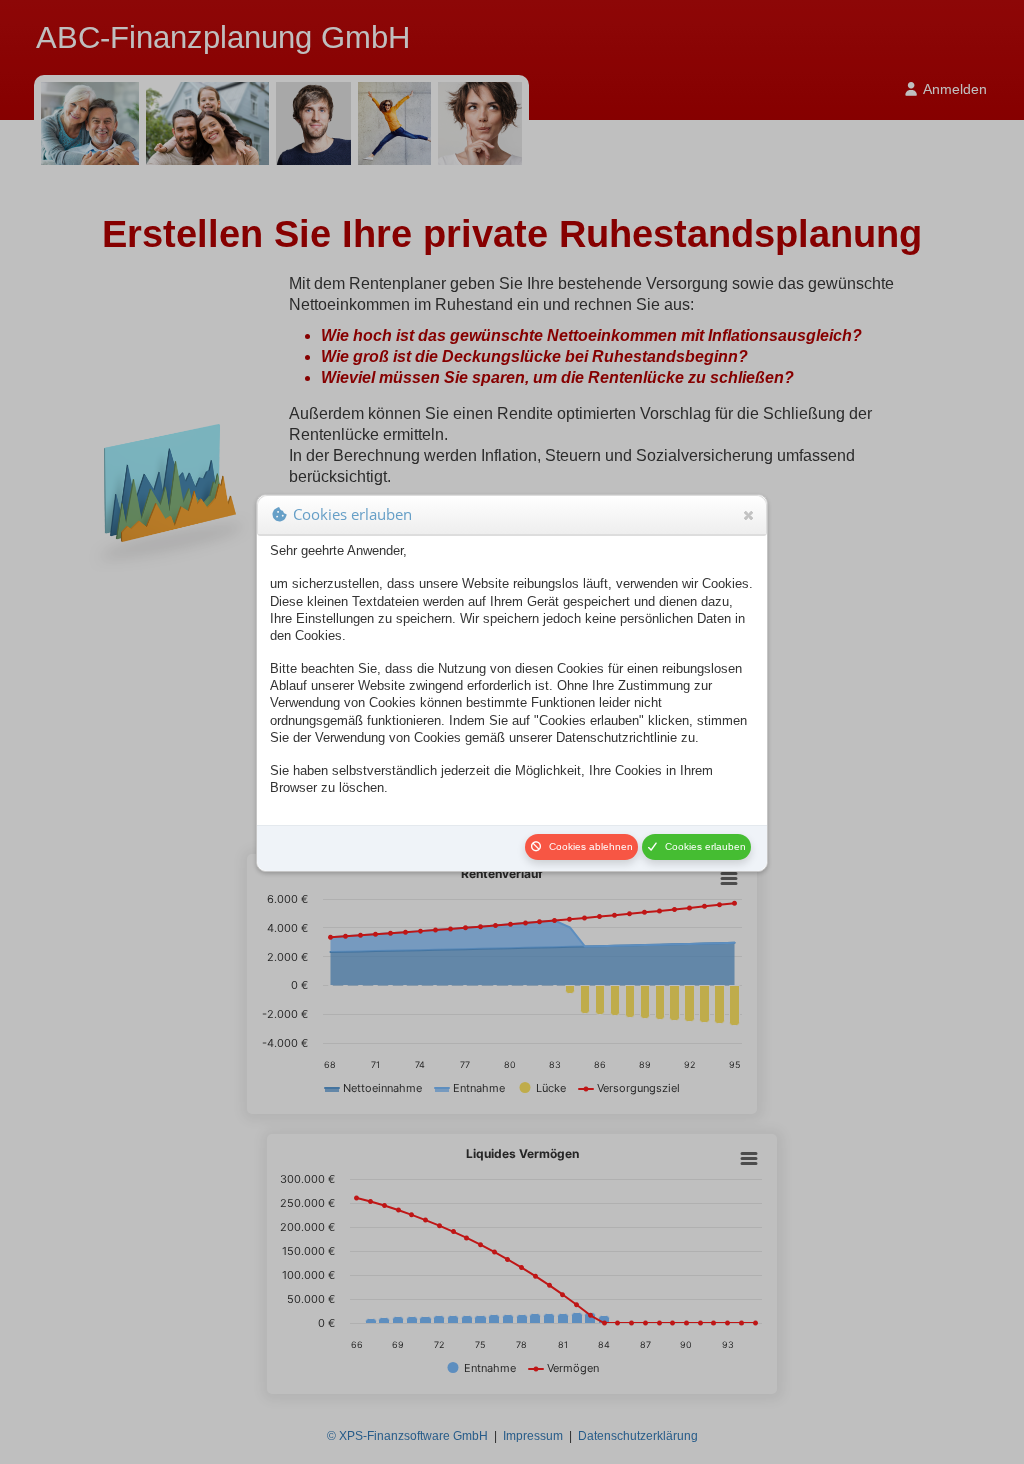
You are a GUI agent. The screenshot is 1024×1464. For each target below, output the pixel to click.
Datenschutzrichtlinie (616, 737)
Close (748, 515)
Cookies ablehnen (588, 846)
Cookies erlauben (702, 846)
